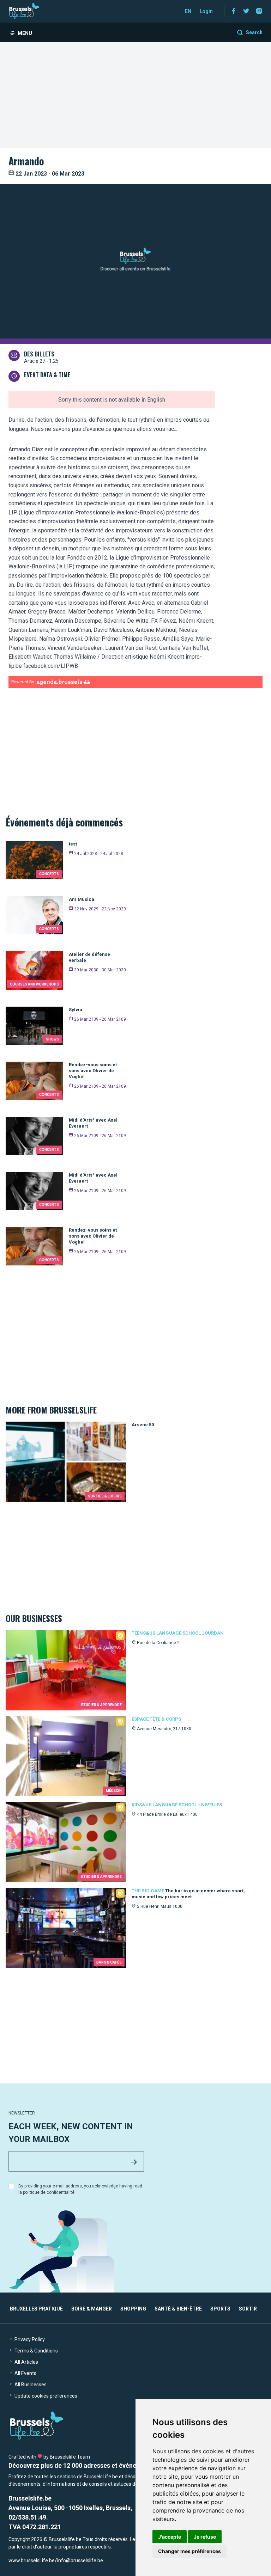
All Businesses (30, 2385)
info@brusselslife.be (80, 2560)
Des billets (39, 354)
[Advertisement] (135, 95)
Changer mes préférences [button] (189, 2551)
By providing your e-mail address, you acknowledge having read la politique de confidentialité (80, 2189)
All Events (25, 2373)
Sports (220, 2309)
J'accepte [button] (170, 2537)
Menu (25, 33)
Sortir (248, 2309)
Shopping (133, 2309)
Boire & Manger (92, 2309)
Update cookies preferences (45, 2396)
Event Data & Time (47, 375)
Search (254, 32)
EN (188, 11)
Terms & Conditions (36, 2351)
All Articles (26, 2362)
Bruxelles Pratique (36, 2309)
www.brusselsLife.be (32, 2560)
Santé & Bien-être (178, 2309)
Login (206, 11)
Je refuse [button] (205, 2537)
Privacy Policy (29, 2339)
